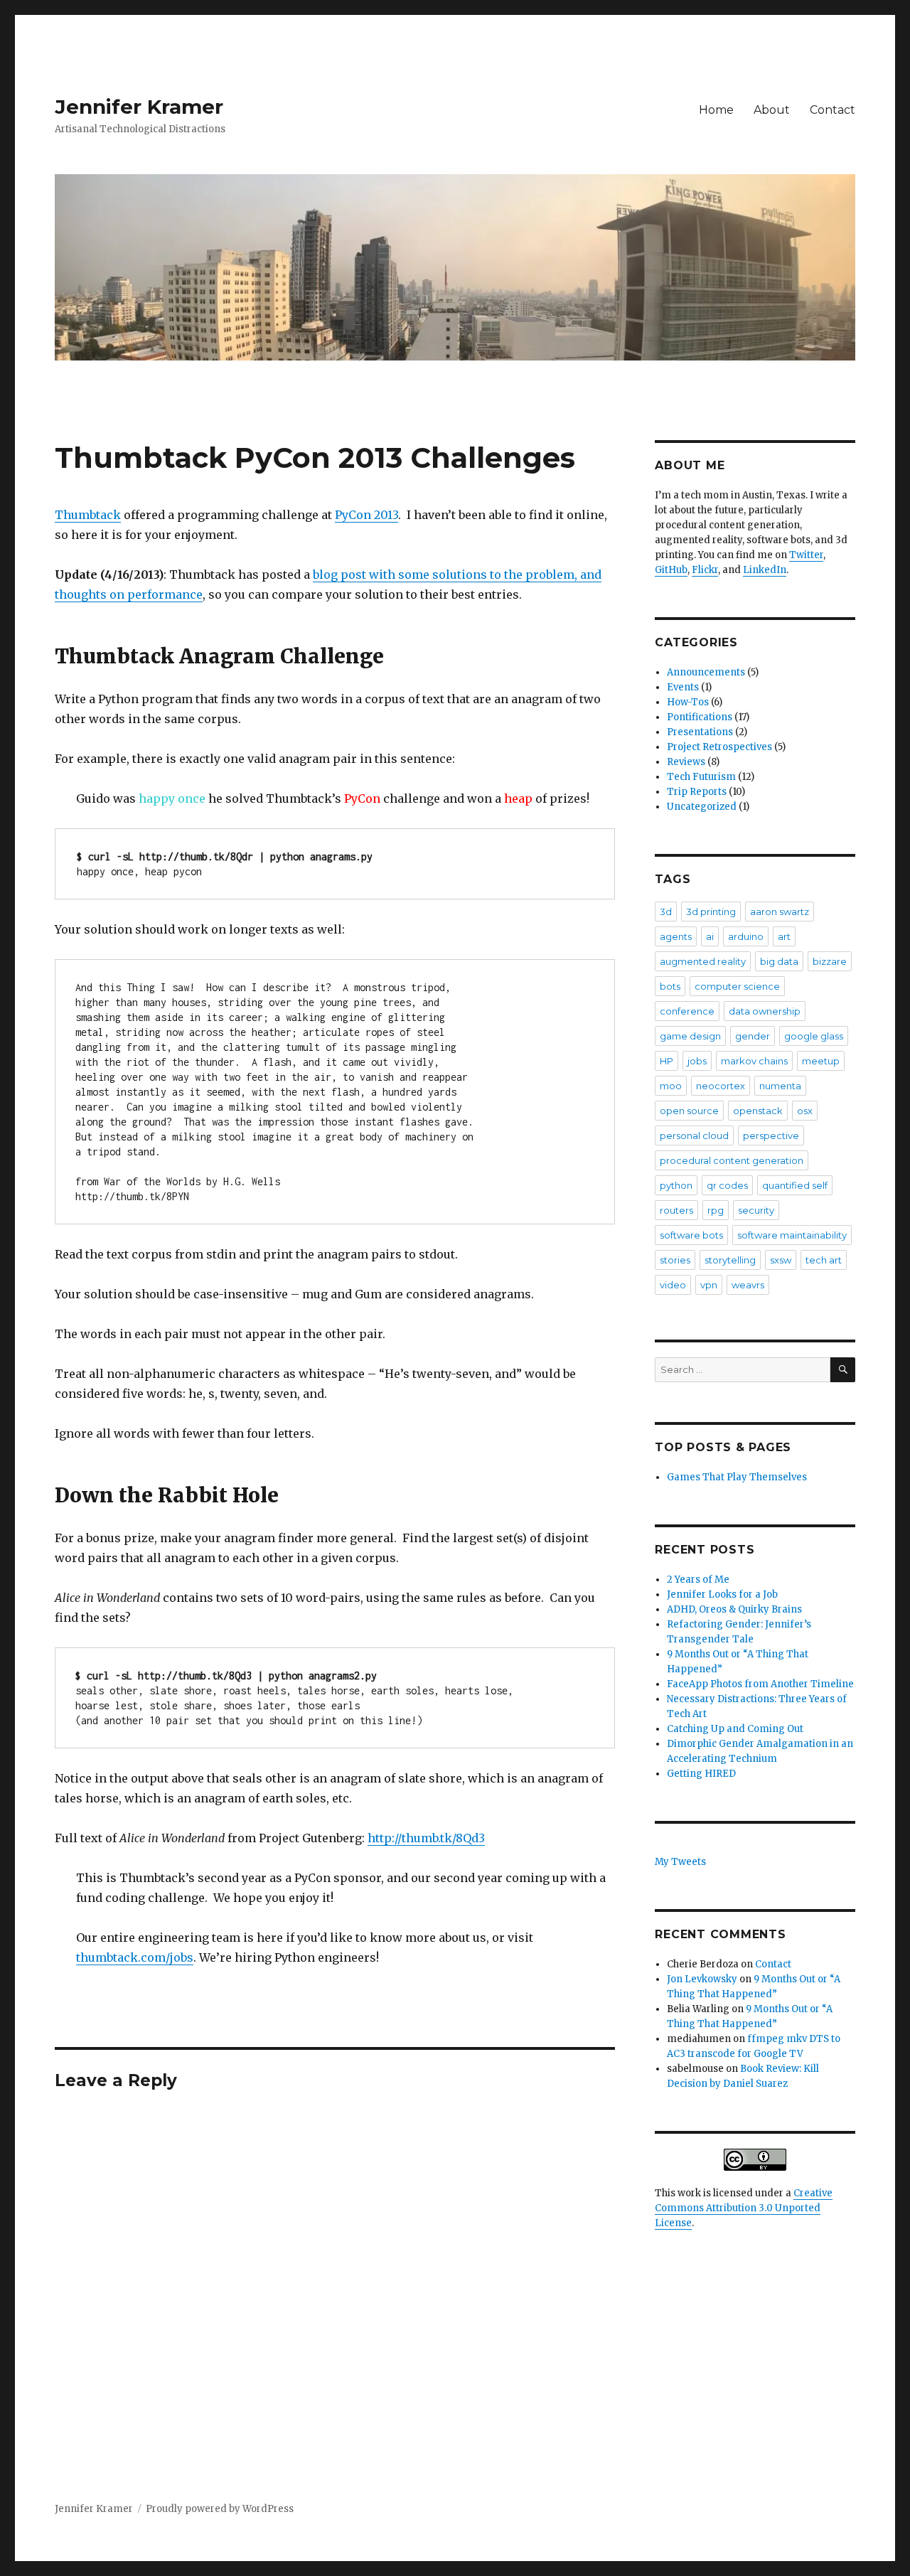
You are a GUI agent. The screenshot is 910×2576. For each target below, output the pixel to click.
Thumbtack (88, 515)
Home (716, 110)
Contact (833, 110)
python (676, 1185)
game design (690, 1036)
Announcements (706, 672)
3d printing (711, 912)
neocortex (721, 1086)
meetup (821, 1061)
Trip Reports (697, 792)
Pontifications (700, 717)
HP (667, 1061)
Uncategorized (702, 807)
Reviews (686, 762)
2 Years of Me (698, 1580)
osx (805, 1111)
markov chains (754, 1061)
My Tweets (680, 1862)
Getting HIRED (701, 1774)
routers (676, 1210)
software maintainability (792, 1235)
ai (710, 936)
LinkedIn (765, 570)
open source (689, 1111)
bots (670, 986)
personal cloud (694, 1135)
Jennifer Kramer (139, 107)
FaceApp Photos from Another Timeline (760, 1684)
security (756, 1210)
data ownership (765, 1011)
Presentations (700, 732)
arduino (746, 936)
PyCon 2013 (366, 515)
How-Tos (688, 702)
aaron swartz (780, 912)
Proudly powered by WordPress (220, 2509)
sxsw (781, 1260)
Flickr (705, 570)
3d (666, 912)
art (784, 936)
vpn (709, 1285)
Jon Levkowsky (702, 1979)
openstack (758, 1111)
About (772, 110)
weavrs (748, 1285)
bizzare (830, 961)
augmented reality (703, 961)
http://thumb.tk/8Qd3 (426, 1838)
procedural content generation (732, 1160)
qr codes (727, 1185)
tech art (824, 1260)
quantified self (795, 1185)
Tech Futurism (701, 777)
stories (675, 1260)
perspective (771, 1135)
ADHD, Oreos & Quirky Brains (734, 1609)
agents (676, 936)
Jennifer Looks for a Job (722, 1594)
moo (671, 1086)
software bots (691, 1235)
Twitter (806, 555)
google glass (814, 1036)
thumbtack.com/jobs (135, 1957)
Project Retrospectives (719, 747)
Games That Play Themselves (737, 1477)
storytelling (730, 1260)
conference (687, 1011)
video (673, 1285)
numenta (780, 1086)
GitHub (671, 570)
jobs (697, 1061)
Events (683, 687)
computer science (737, 986)
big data (779, 961)
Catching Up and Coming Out (735, 1729)
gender (753, 1036)
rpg (716, 1210)
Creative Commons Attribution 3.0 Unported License (744, 2208)
